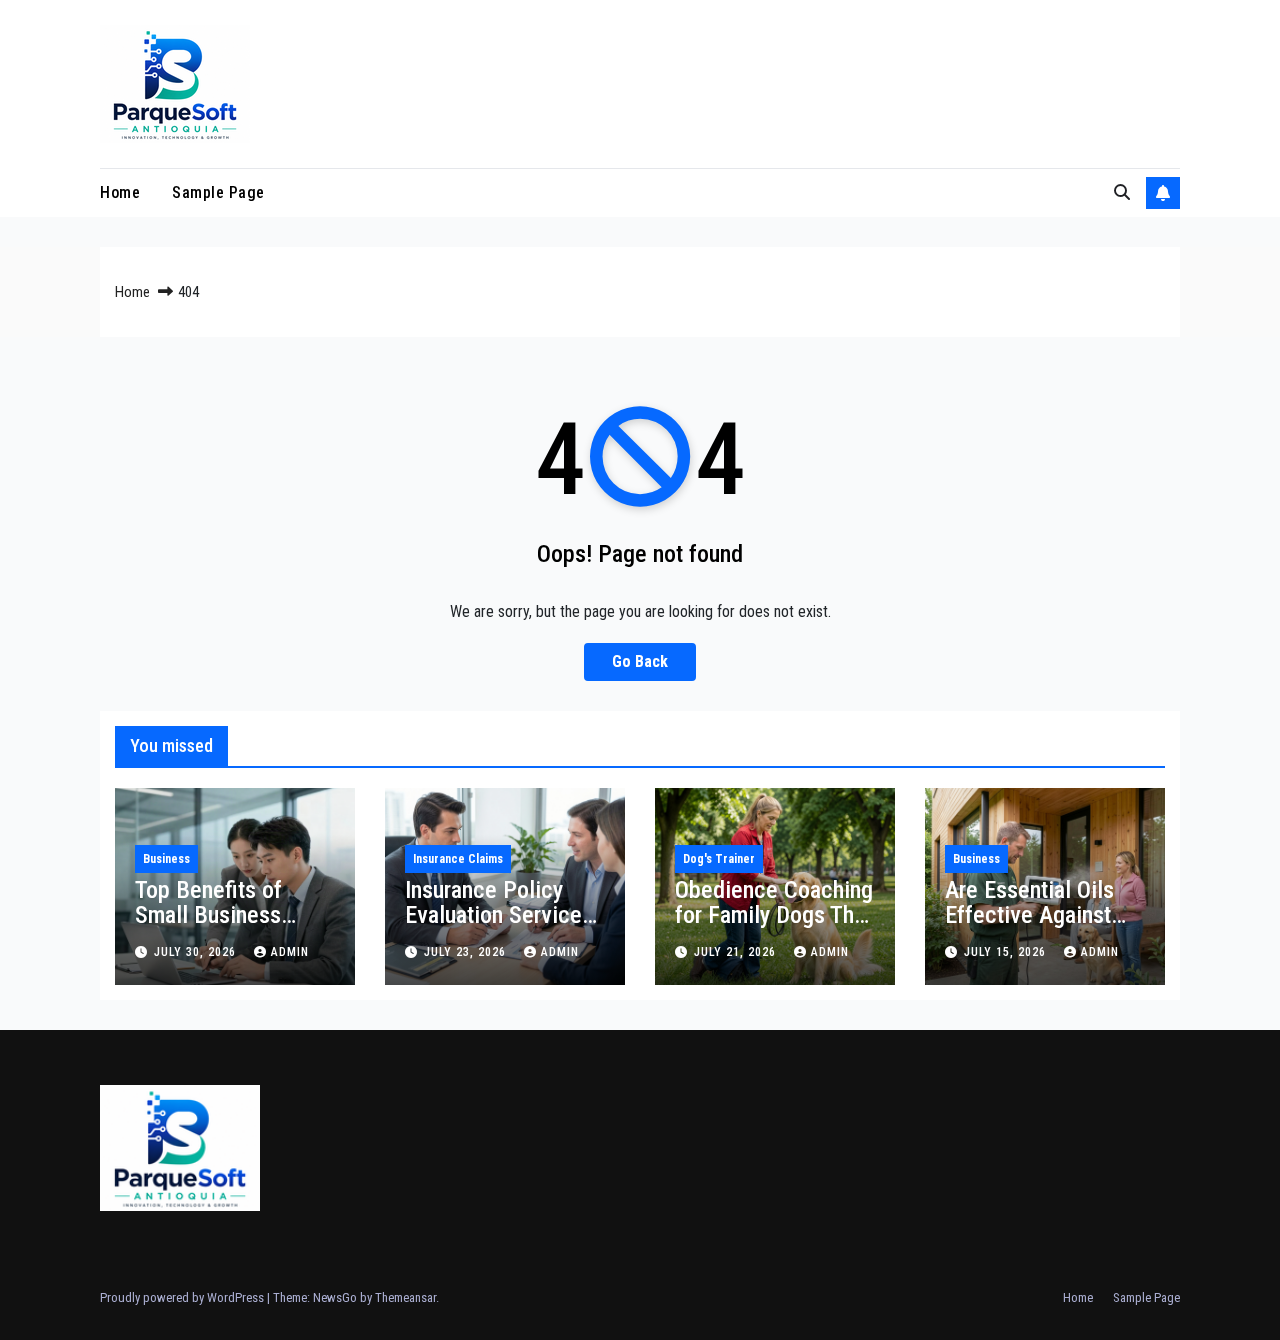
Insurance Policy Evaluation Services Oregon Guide (499, 915)
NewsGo (335, 1297)
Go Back (640, 661)
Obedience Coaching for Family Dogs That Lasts (774, 915)
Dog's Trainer (719, 859)
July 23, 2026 (467, 952)
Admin (290, 952)
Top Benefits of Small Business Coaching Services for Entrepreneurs (224, 927)
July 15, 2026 (1007, 952)
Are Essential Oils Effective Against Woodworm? (1029, 915)
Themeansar (405, 1297)
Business (166, 859)
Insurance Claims (458, 859)
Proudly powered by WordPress (183, 1297)
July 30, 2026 (197, 952)
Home (120, 192)
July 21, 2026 (737, 952)
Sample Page (218, 192)
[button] (1122, 192)
